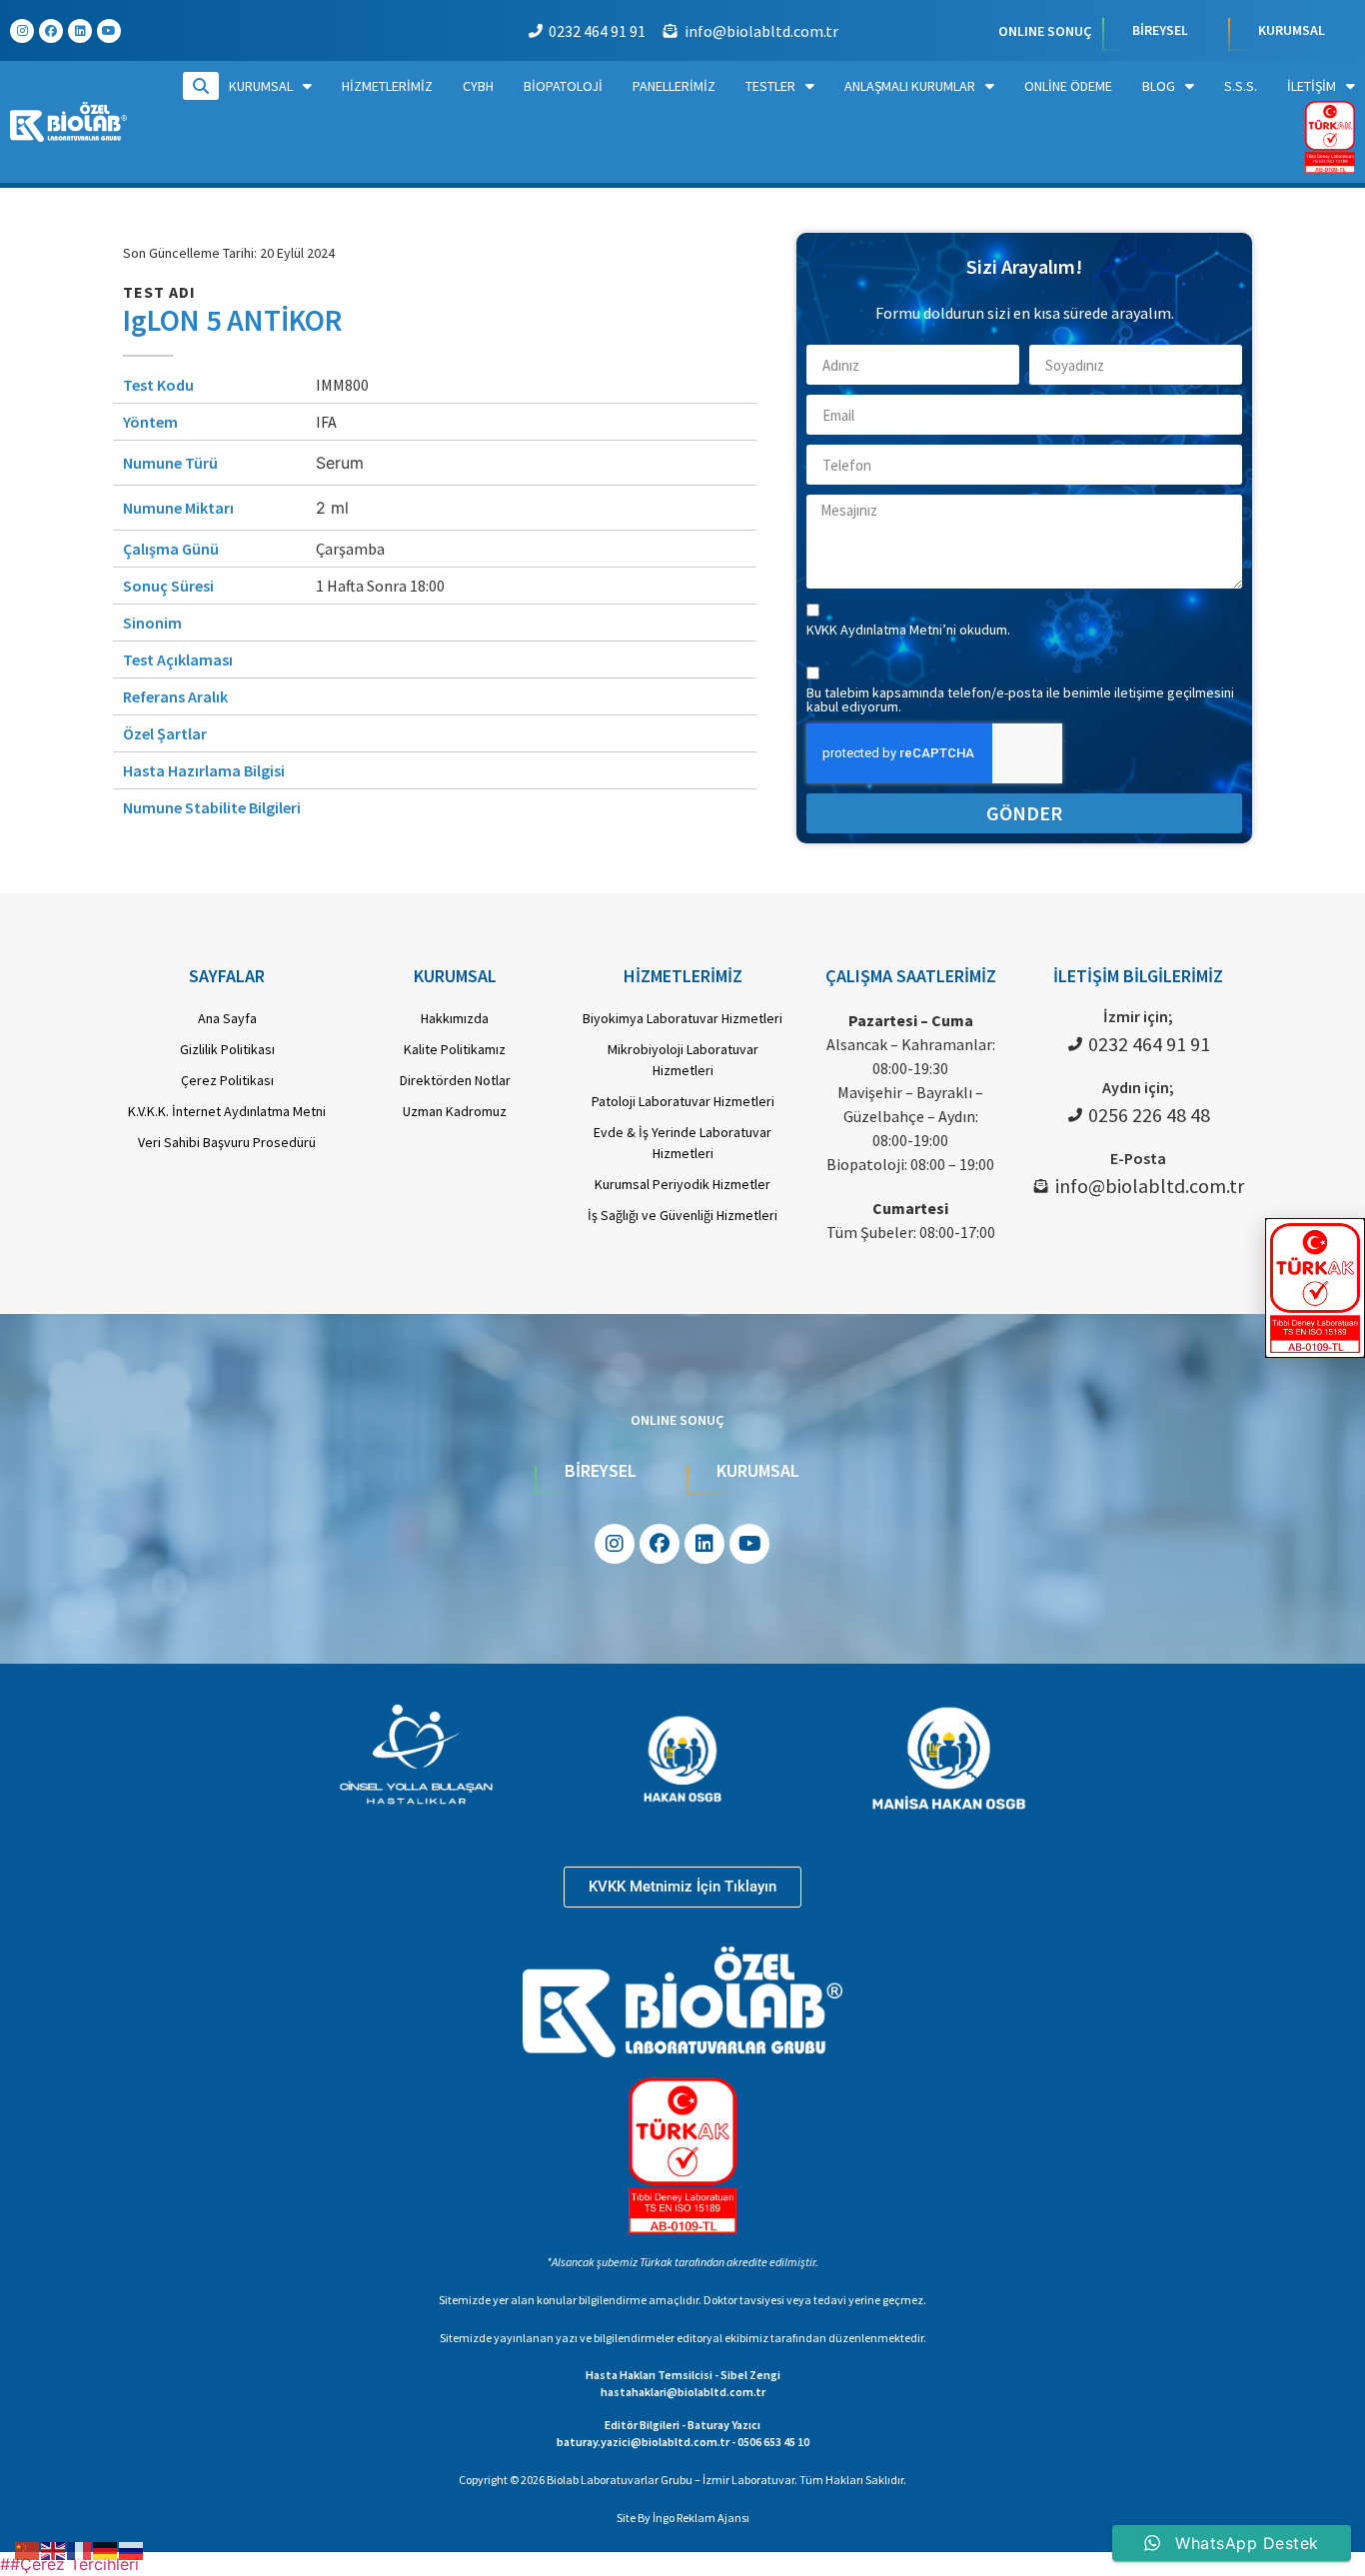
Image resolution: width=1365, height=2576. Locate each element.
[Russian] (132, 2549)
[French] (80, 2549)
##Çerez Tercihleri (69, 2564)
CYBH (478, 86)
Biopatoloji (563, 86)
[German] (106, 2549)
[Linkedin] (80, 31)
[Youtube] (109, 31)
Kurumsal (261, 86)
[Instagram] (22, 31)
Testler (770, 86)
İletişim (1312, 86)
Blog (1159, 86)
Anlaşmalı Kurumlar (910, 86)
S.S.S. (1241, 86)
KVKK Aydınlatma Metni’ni (883, 630)
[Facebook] (51, 31)
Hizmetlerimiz (387, 86)
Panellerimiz (674, 86)
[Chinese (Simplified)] (28, 2549)
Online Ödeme (1068, 86)
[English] (54, 2549)
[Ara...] (201, 86)
